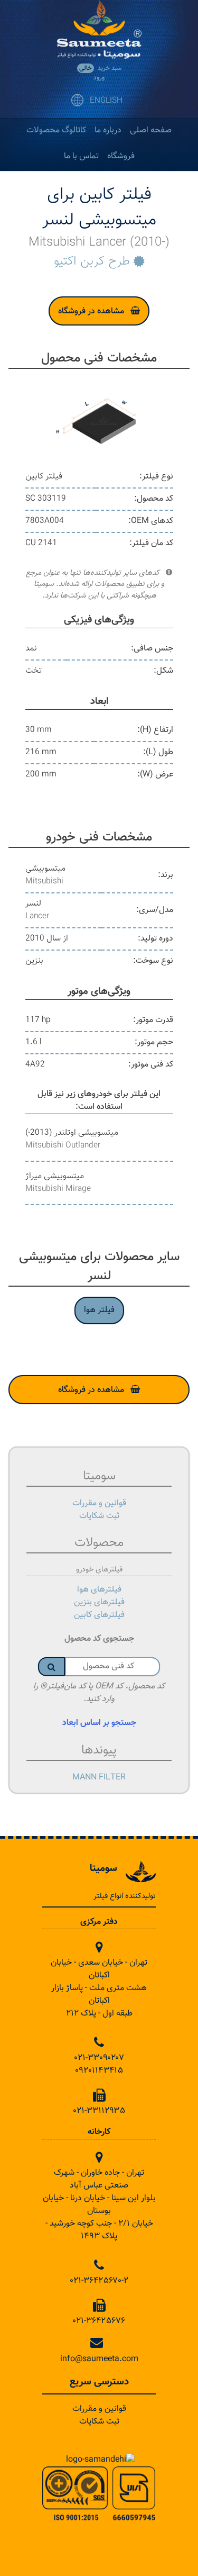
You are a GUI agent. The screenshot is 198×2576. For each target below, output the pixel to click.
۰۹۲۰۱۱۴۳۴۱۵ (99, 2071)
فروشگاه (121, 156)
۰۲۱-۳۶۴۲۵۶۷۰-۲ (99, 2281)
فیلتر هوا (99, 1310)
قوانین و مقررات (99, 1503)
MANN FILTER (99, 1778)
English (106, 101)
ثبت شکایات (99, 1516)
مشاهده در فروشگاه (91, 311)
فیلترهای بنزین (99, 1602)
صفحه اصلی (151, 130)
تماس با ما (81, 156)
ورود (99, 78)
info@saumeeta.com (99, 2359)
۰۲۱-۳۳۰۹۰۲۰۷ (99, 2058)
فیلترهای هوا (99, 1590)
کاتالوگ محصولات (56, 130)
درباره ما (108, 130)
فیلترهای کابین (99, 1615)
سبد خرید (100, 68)
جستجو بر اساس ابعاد (99, 1723)
